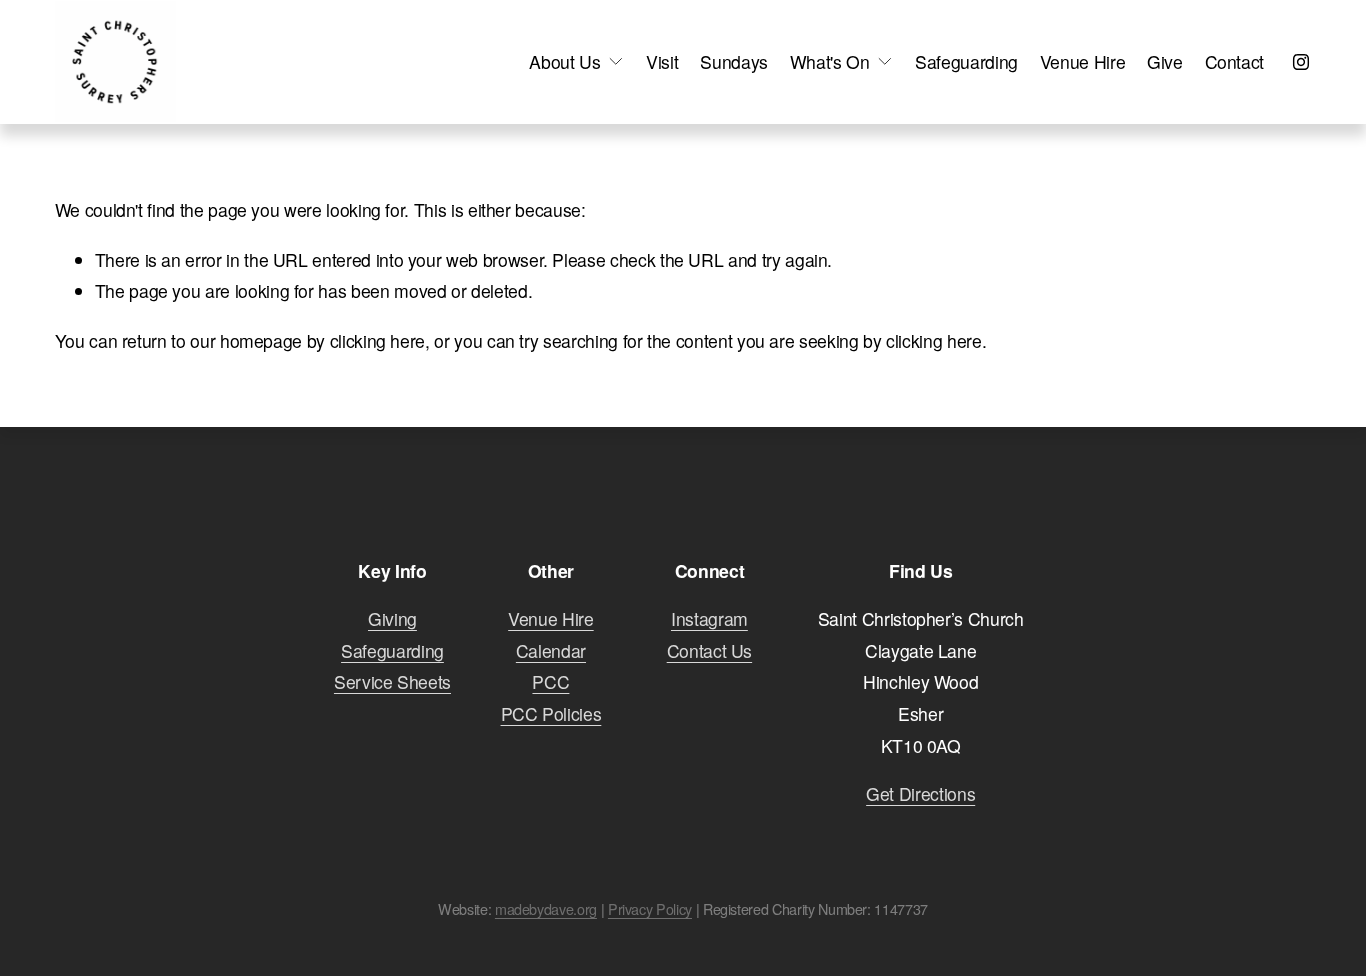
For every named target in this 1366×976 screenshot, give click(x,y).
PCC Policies (551, 713)
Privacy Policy (650, 909)
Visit (662, 61)
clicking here (377, 340)
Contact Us (709, 650)
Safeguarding (966, 61)
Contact (1235, 61)
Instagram (709, 618)
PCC (550, 681)
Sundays (734, 61)
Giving (392, 618)
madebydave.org (546, 909)
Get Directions (920, 793)
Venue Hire (1082, 61)
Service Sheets (392, 681)
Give (1165, 61)
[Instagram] (1301, 62)
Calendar (551, 650)
